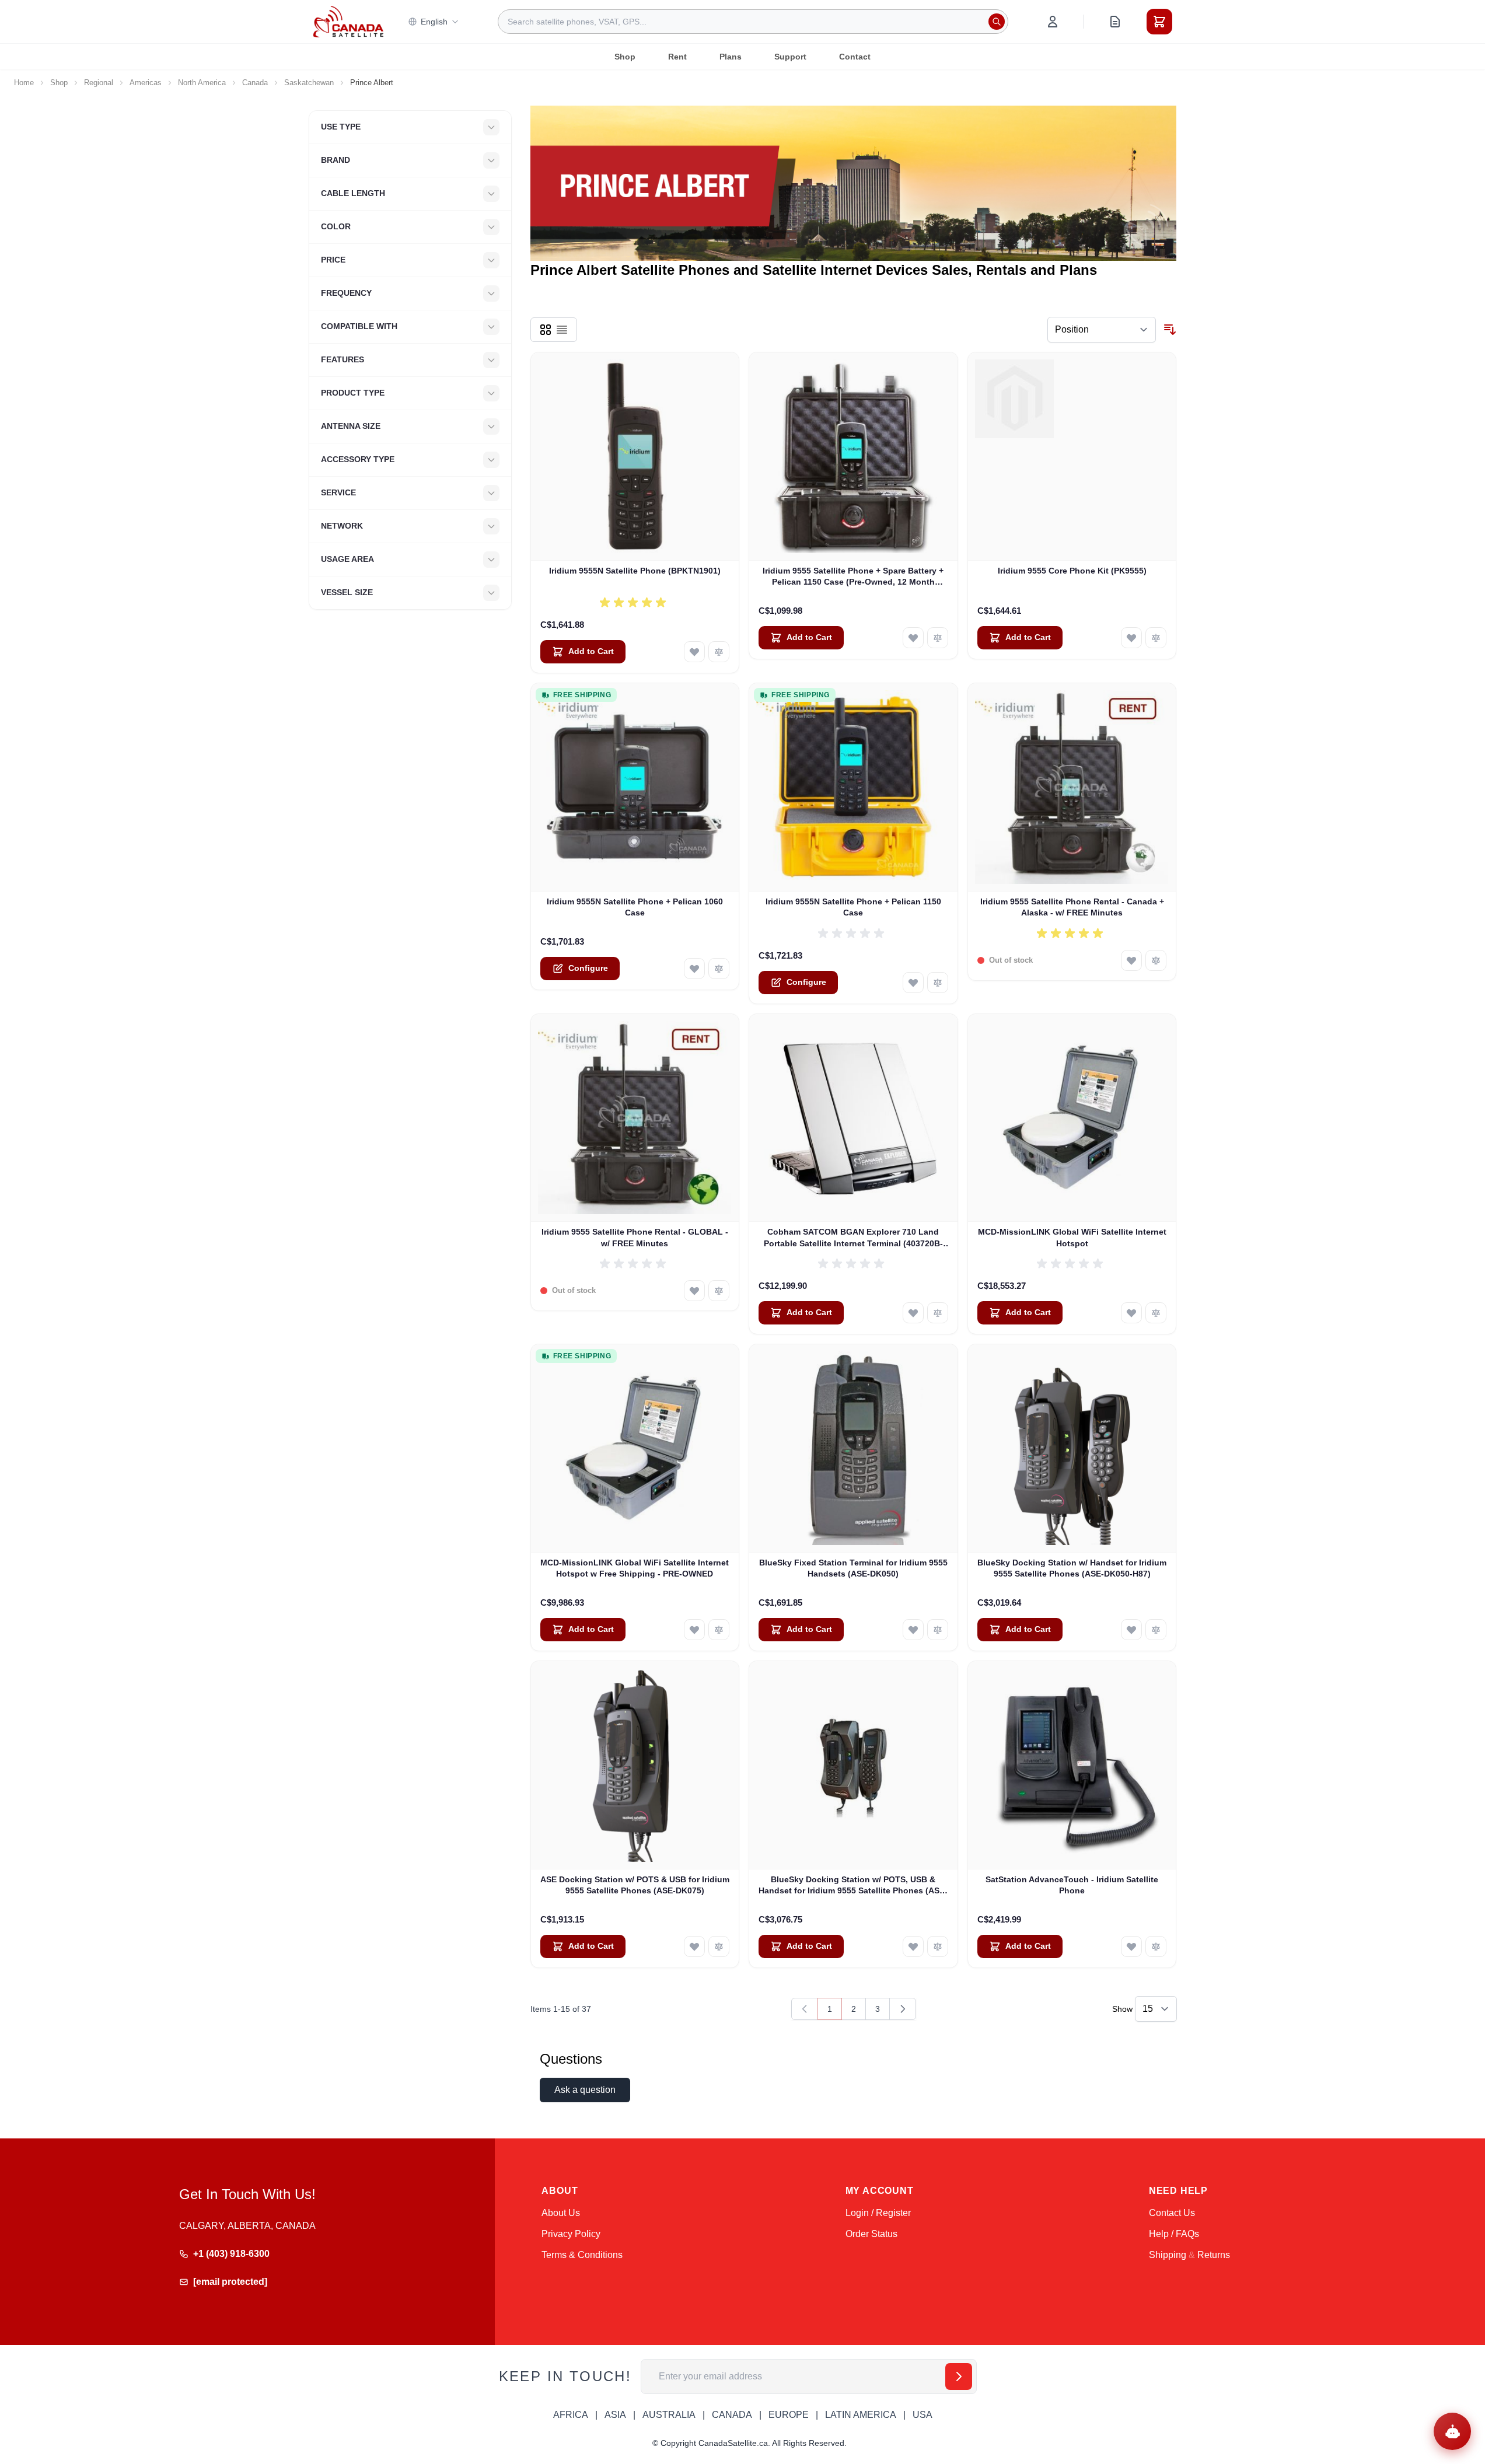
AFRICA (571, 2415)
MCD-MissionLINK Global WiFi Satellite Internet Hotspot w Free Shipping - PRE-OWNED (635, 1568)
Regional (99, 83)
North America (202, 83)
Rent (677, 57)
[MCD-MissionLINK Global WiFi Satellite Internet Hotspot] (1072, 1118)
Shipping (1168, 2255)
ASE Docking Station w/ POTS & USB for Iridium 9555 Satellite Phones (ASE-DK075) (635, 1885)
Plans (731, 57)
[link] (805, 2009)
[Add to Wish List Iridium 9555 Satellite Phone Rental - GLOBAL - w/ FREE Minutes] (694, 1291)
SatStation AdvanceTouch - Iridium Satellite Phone (1072, 1885)
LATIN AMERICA (861, 2415)
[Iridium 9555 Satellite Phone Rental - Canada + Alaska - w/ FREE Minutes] (1072, 787)
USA (923, 2415)
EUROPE (789, 2415)
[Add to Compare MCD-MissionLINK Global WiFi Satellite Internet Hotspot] (1156, 1313)
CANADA (732, 2415)
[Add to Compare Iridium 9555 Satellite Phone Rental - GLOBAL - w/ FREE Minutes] (719, 1291)
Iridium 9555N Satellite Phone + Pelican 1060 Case (635, 907)
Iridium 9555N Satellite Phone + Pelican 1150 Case (853, 907)
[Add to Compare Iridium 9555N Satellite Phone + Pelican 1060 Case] (719, 969)
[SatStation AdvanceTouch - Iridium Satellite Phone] (1072, 1765)
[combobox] (753, 22)
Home (24, 83)
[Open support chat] (1452, 2431)
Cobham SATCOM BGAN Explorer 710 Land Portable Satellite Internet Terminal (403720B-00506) (853, 1238)
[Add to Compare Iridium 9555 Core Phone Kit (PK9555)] (1156, 638)
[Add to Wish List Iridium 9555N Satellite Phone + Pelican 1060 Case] (694, 969)
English (434, 22)
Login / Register (878, 2213)
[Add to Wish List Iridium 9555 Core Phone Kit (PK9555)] (1131, 638)
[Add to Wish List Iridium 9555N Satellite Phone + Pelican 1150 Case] (913, 983)
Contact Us (1172, 2213)
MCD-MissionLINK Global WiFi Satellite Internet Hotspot (1072, 1237)
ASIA (615, 2415)
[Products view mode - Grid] (546, 330)
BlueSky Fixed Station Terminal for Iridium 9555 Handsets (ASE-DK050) (853, 1568)
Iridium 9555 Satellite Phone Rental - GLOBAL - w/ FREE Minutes (635, 1237)
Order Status (871, 2234)
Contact (855, 57)
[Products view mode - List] (562, 330)
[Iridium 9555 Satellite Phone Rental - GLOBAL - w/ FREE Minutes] (635, 1118)
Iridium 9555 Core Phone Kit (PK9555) (1072, 571)
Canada (255, 83)
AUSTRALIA (669, 2415)
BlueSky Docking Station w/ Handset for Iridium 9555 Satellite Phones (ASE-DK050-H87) (1072, 1568)
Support (790, 57)
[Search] (997, 22)
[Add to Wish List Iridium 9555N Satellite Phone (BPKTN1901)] (694, 652)
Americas (146, 83)
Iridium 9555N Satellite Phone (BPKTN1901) (635, 571)
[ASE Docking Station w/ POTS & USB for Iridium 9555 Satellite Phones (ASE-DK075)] (635, 1765)
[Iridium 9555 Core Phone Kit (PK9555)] (1072, 457)
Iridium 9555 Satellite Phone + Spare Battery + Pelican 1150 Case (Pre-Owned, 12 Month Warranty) (853, 577)
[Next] (903, 2009)
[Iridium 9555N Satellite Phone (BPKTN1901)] (635, 457)
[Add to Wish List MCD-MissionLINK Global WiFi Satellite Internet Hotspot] (1131, 1313)
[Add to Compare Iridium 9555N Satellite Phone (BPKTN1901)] (719, 652)
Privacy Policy (571, 2234)
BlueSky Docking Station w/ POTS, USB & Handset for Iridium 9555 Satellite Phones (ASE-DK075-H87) (853, 1886)
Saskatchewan (309, 83)
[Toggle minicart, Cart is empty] (1159, 22)
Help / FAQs (1174, 2234)
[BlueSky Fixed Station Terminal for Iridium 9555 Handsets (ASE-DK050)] (853, 1448)
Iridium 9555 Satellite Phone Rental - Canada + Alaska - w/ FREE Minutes (1072, 907)
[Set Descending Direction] (1170, 330)
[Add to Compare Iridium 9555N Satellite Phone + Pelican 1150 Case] (938, 983)
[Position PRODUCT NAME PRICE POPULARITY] (1102, 330)
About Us (561, 2213)
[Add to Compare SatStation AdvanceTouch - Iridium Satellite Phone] (1156, 1946)
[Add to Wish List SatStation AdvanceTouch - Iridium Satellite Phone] (1131, 1946)
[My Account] (1053, 22)
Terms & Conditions (582, 2255)
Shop (625, 57)
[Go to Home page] (348, 22)
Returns (1214, 2255)
